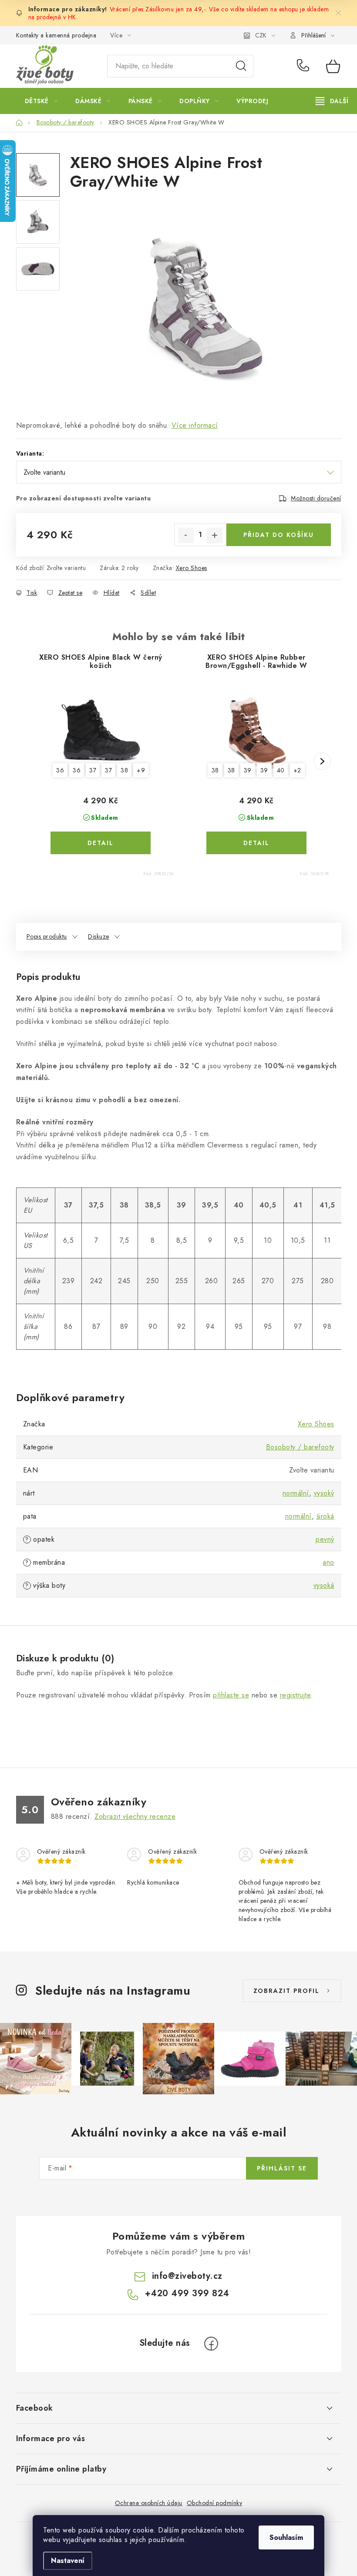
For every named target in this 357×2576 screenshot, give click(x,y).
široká (325, 1516)
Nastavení (68, 2561)
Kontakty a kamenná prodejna (56, 35)
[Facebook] (211, 2344)
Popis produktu (47, 936)
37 (93, 770)
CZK (261, 35)
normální (296, 1493)
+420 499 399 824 (305, 66)
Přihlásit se (282, 2168)
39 (248, 770)
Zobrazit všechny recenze (135, 1816)
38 (124, 770)
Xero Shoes (192, 568)
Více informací (195, 425)
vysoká (324, 1585)
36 (60, 770)
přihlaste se (231, 1695)
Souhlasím (286, 2537)
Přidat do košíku (279, 535)
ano (328, 1562)
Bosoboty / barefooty (300, 1447)
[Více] (332, 101)
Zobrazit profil (286, 1991)
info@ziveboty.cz (187, 2276)
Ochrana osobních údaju (149, 2503)
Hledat (241, 66)
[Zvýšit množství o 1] (215, 535)
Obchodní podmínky (215, 2503)
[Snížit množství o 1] (186, 535)
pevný (325, 1539)
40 (281, 770)
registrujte (295, 1695)
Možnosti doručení (316, 498)
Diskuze (99, 936)
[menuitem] (41, 101)
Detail (101, 843)
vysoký (324, 1493)
